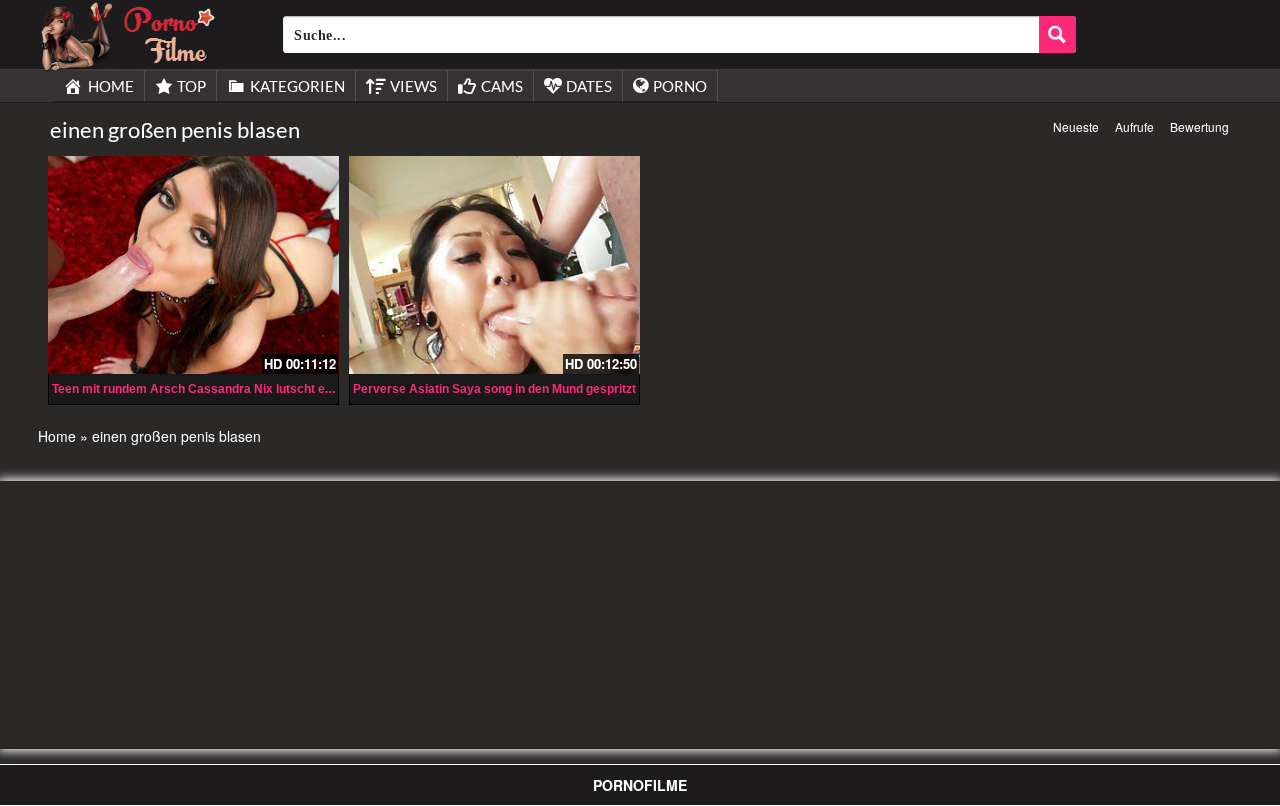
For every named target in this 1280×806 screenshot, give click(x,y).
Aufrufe (1134, 126)
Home (57, 436)
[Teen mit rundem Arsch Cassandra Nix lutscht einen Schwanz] (193, 265)
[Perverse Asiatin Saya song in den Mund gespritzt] (494, 265)
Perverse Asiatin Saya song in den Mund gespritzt (494, 389)
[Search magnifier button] (1057, 34)
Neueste (1076, 126)
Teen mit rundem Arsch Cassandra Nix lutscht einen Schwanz (227, 389)
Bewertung (1199, 126)
